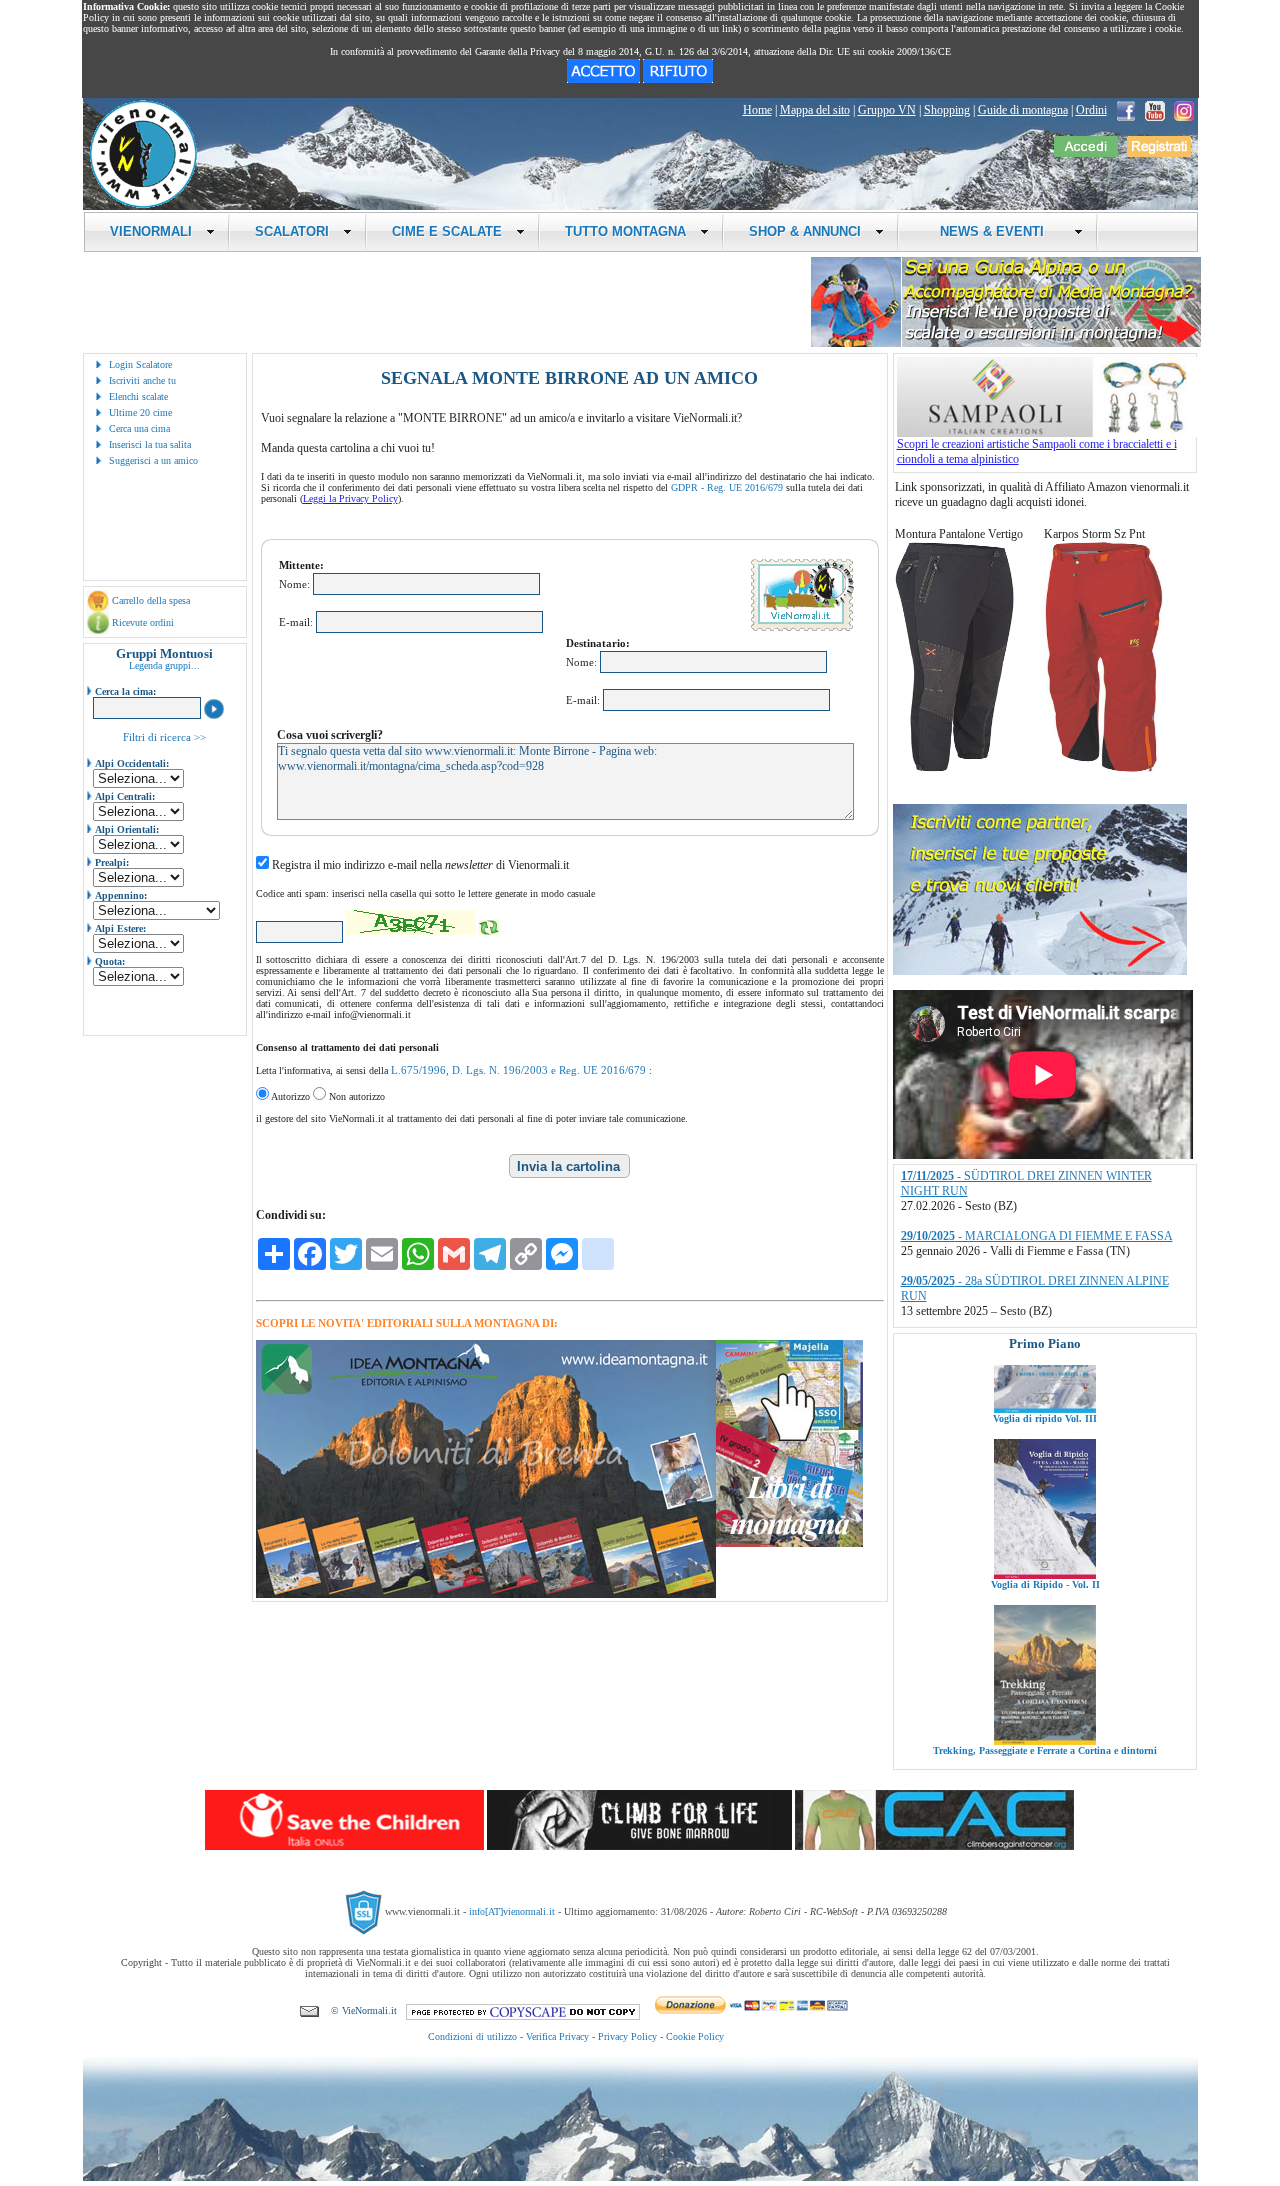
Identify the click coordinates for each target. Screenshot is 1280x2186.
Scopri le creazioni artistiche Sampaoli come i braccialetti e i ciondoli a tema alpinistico (1037, 451)
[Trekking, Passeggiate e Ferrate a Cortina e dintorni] (1045, 1669)
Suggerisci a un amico (153, 460)
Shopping (947, 110)
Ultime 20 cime (140, 412)
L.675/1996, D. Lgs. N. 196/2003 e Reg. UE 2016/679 (518, 1070)
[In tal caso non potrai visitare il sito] (678, 79)
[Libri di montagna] (789, 1543)
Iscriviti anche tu (142, 380)
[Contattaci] (309, 2010)
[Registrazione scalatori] (1159, 153)
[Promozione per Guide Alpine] (1006, 343)
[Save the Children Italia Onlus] (344, 1846)
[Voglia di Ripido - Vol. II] (1045, 1503)
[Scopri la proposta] (1040, 971)
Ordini (1091, 110)
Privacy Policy (627, 2036)
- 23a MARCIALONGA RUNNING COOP (1036, 1289)
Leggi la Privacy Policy (350, 498)
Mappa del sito (815, 110)
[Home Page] (143, 205)
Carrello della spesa (151, 600)
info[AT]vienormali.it (512, 1911)
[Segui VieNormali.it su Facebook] (1126, 110)
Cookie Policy (695, 2036)
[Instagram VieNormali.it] (1184, 110)
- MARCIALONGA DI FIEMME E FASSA (1037, 1184)
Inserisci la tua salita (150, 444)
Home (757, 110)
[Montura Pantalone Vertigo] (955, 768)
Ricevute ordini (143, 622)
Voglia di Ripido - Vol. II (1044, 1512)
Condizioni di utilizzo (472, 2036)
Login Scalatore (140, 364)
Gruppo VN (887, 110)
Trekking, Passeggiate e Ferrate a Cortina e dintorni (1045, 1678)
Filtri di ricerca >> (164, 737)
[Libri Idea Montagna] (486, 1594)
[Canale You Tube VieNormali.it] (1155, 110)
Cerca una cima (139, 428)
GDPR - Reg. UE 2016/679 (727, 487)
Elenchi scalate (138, 396)
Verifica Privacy (557, 2036)
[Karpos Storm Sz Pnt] (1104, 768)
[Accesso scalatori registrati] (1086, 153)
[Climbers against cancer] (934, 1846)
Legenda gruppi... (164, 665)
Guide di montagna (1023, 110)
